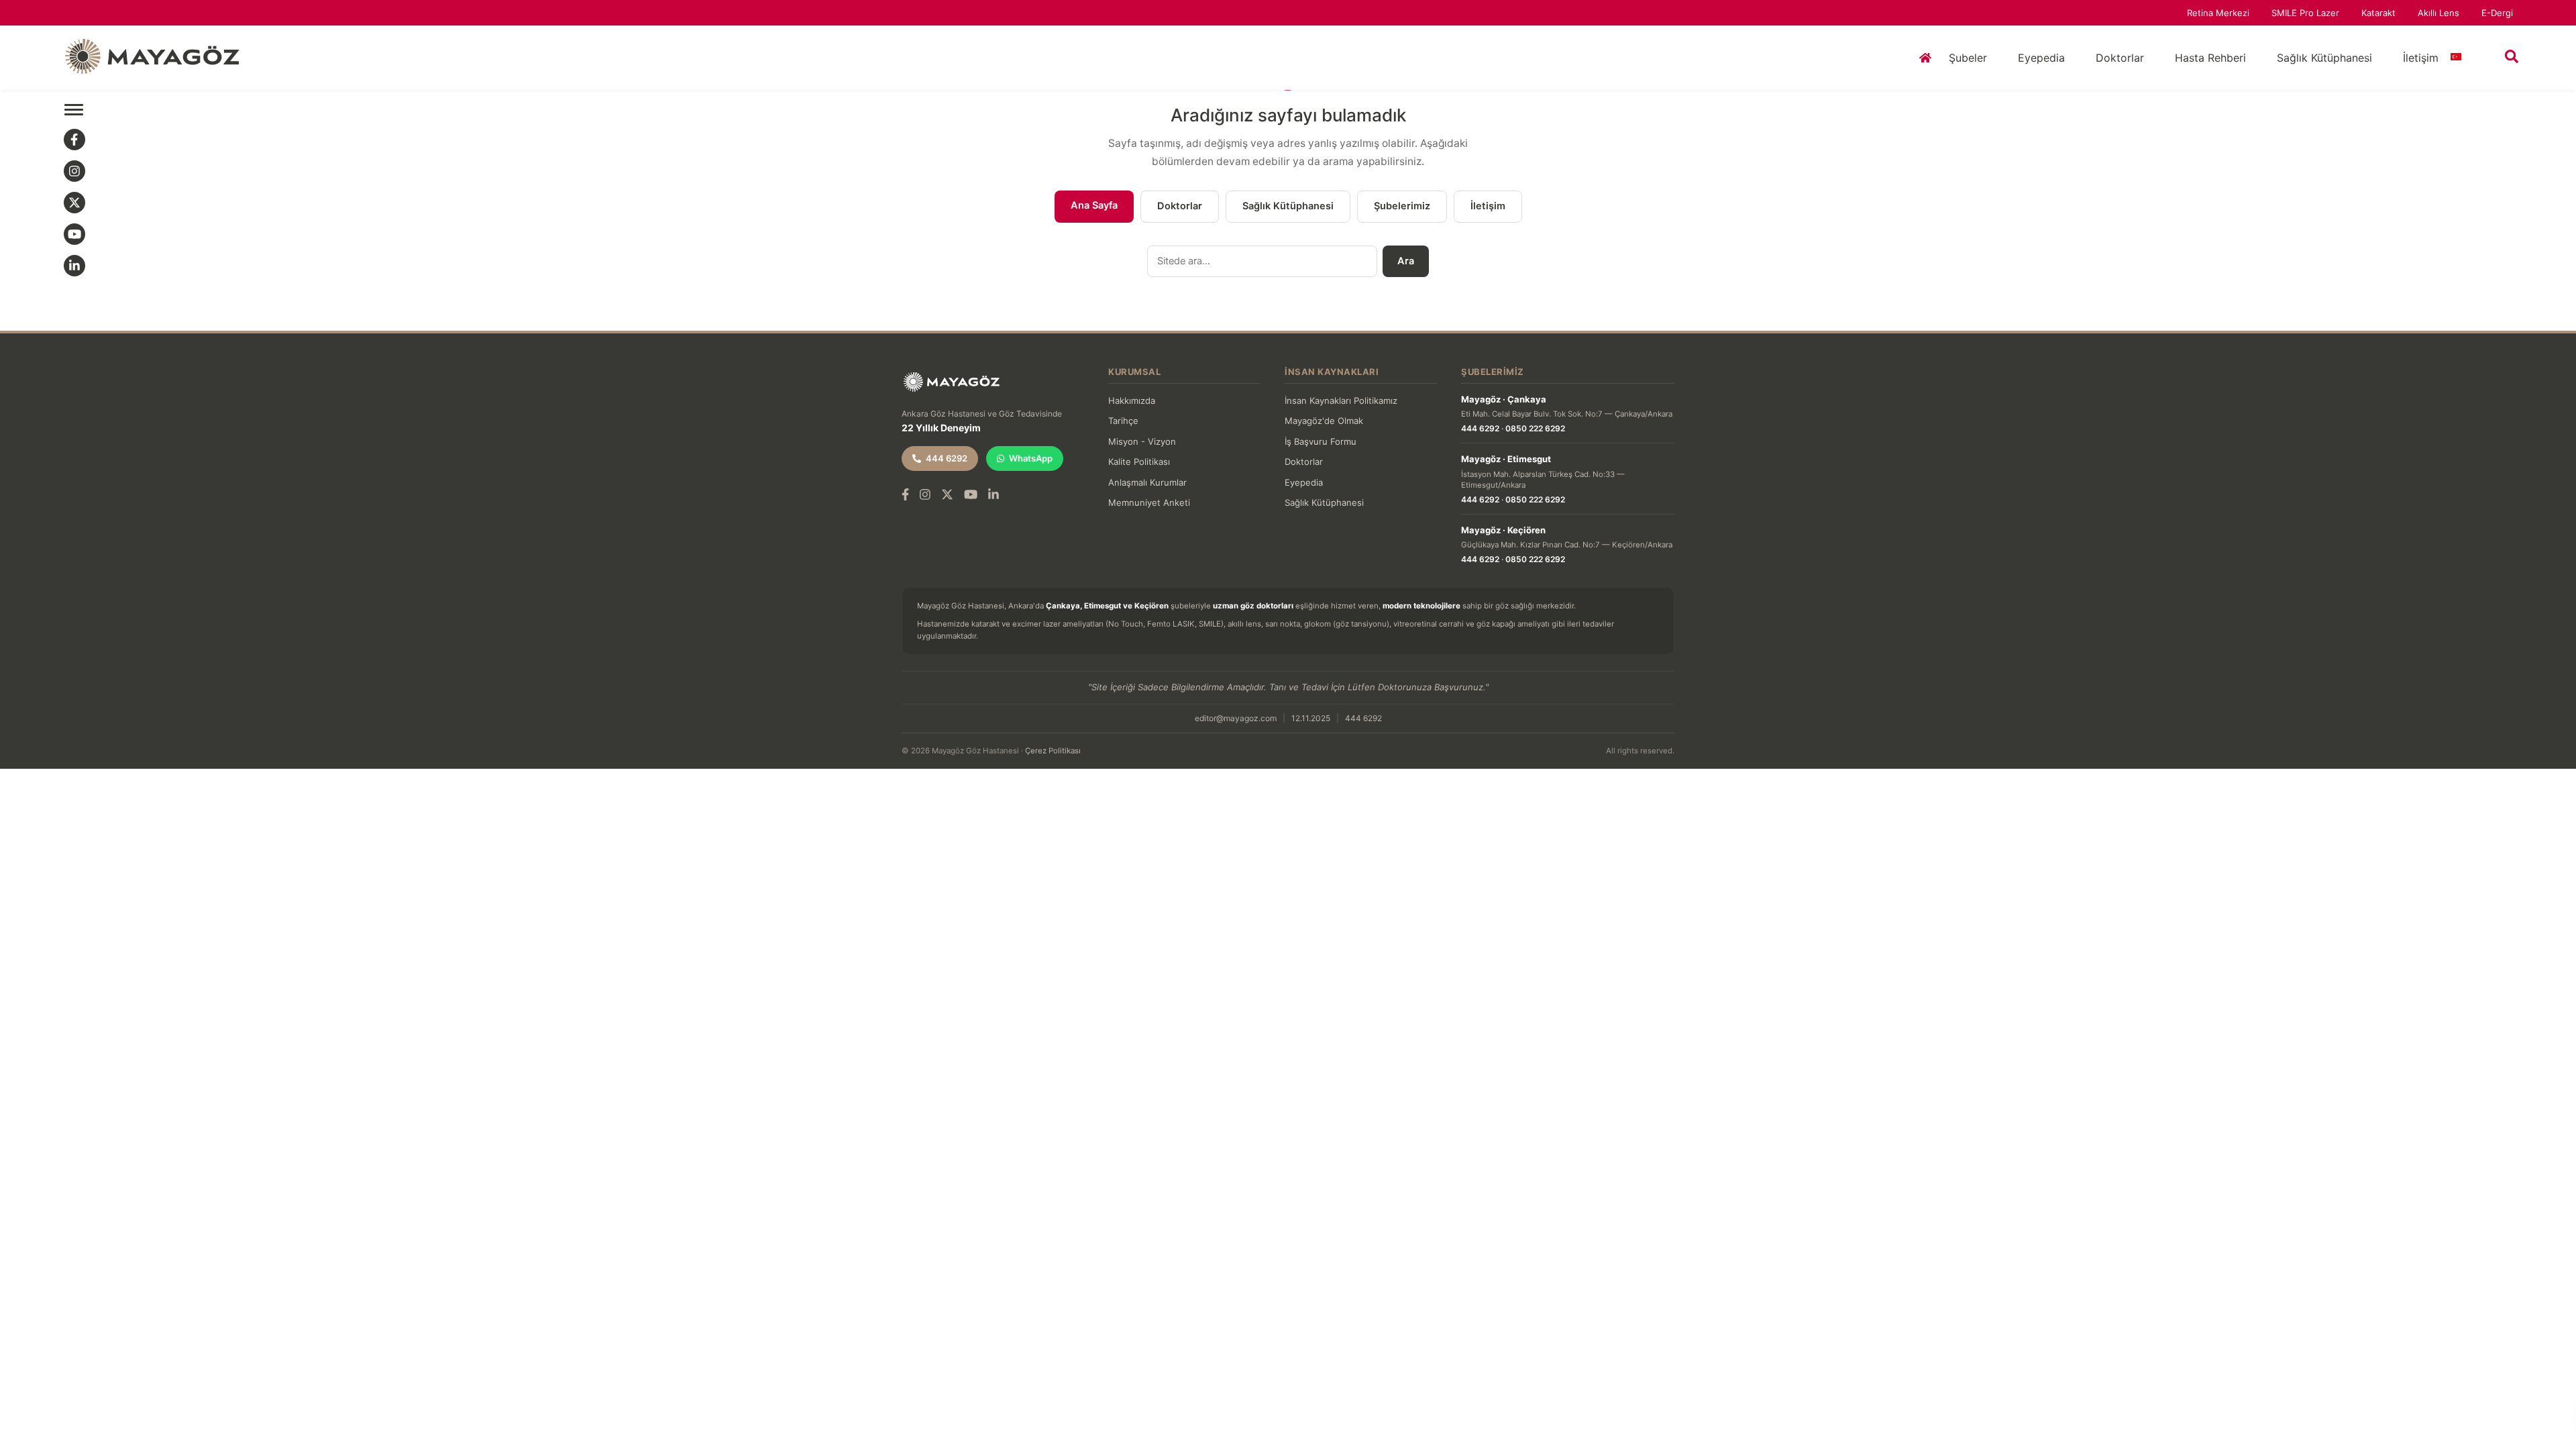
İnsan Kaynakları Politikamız (1341, 400)
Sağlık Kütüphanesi (2324, 58)
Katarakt (2378, 13)
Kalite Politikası (1139, 462)
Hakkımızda (1132, 400)
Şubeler (1968, 58)
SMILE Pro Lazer (2305, 13)
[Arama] (2512, 56)
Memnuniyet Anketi (1149, 502)
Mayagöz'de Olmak (1324, 421)
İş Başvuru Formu (1321, 441)
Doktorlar (2120, 58)
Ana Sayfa (1094, 205)
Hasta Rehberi (2210, 58)
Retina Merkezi (2218, 13)
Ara (1406, 261)
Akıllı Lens (2438, 13)
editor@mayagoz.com (1236, 718)
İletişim (2421, 58)
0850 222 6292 (1535, 428)
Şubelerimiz (1402, 206)
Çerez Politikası (1053, 751)
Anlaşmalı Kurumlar (1147, 482)
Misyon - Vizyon (1142, 441)
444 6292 (947, 458)
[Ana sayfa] (1923, 58)
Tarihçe (1123, 421)
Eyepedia (2041, 58)
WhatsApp (1031, 458)
